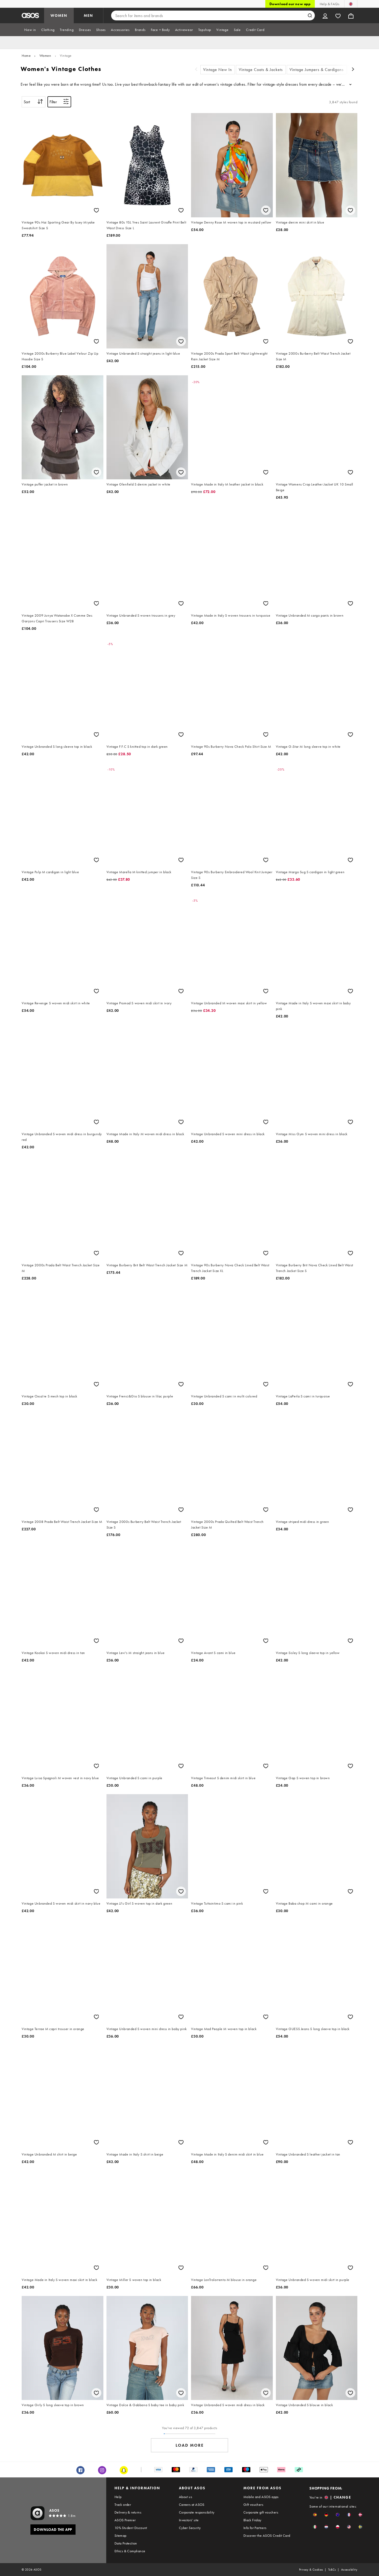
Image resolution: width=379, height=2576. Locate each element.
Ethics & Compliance (130, 2551)
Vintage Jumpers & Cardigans (317, 70)
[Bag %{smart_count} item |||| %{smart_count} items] (351, 15)
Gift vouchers (253, 2505)
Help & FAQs (329, 4)
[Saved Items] (338, 15)
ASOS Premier (125, 2520)
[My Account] (325, 15)
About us (186, 2497)
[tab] (30, 30)
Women (45, 55)
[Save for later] (96, 210)
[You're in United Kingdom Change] (351, 4)
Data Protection (126, 2543)
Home (26, 55)
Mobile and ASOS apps (261, 2497)
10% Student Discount (131, 2528)
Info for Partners (255, 2528)
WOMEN (59, 15)
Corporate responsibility (197, 2512)
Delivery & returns (128, 2512)
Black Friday (252, 2520)
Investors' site (189, 2520)
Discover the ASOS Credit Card (267, 2535)
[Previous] (196, 70)
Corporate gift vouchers (261, 2512)
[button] (315, 2515)
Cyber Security (190, 2528)
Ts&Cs (332, 2570)
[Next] (353, 70)
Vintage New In (218, 70)
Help (118, 2497)
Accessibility (349, 2570)
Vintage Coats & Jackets (261, 70)
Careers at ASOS (192, 2505)
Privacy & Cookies (311, 2570)
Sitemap (121, 2535)
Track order (123, 2505)
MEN (88, 15)
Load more (190, 2445)
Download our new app (290, 4)
